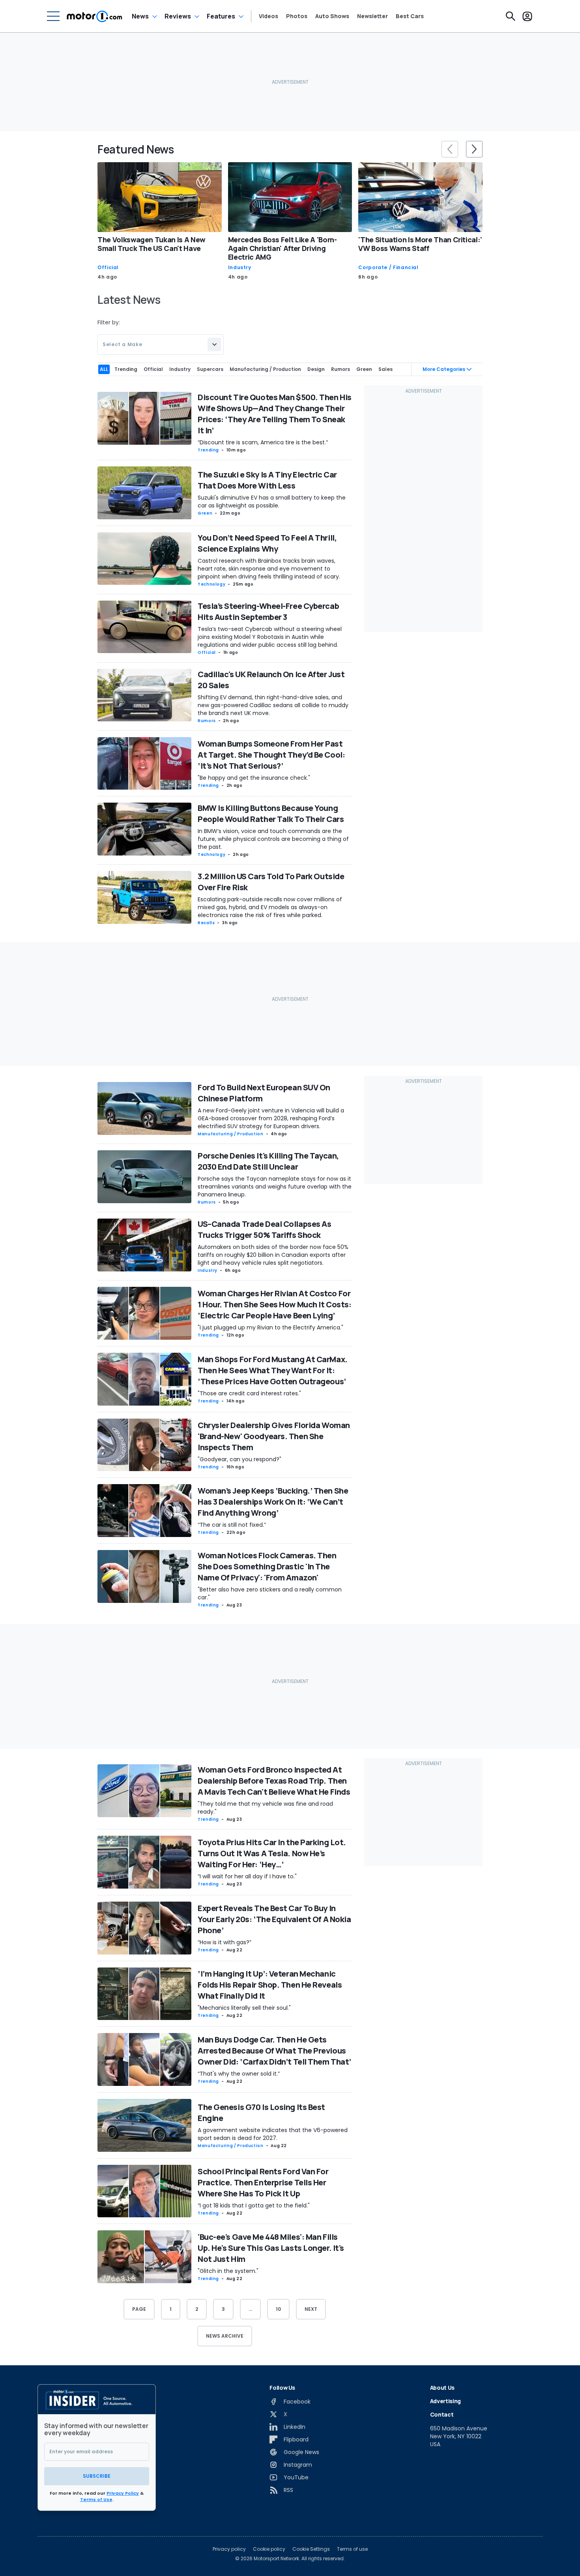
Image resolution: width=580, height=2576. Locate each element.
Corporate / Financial (388, 268)
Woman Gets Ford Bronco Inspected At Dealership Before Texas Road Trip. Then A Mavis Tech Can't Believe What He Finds (274, 1781)
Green (205, 513)
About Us (442, 2388)
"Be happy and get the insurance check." (254, 778)
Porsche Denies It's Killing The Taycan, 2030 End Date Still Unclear (268, 1161)
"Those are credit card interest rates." (249, 1393)
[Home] (94, 16)
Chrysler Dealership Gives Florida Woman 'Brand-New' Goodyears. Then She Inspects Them (274, 1436)
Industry (240, 268)
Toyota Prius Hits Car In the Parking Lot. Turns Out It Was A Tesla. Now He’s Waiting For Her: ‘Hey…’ (272, 1853)
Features (221, 16)
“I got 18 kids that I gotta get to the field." (254, 2205)
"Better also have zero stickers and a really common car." (270, 1593)
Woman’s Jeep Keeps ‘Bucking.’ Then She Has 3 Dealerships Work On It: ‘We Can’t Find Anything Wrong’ (273, 1502)
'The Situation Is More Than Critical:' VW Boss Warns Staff (420, 244)
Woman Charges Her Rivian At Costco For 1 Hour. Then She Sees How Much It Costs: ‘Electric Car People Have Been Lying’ (274, 1304)
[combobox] (161, 344)
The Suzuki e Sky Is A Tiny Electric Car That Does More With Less (267, 480)
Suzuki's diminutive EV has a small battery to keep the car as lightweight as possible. (272, 502)
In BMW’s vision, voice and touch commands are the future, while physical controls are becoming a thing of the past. (273, 839)
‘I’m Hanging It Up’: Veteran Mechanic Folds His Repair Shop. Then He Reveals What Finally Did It (270, 1985)
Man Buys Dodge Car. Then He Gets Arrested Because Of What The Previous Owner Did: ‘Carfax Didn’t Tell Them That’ (274, 2051)
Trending (208, 450)
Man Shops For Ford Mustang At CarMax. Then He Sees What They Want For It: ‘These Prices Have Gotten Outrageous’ (273, 1370)
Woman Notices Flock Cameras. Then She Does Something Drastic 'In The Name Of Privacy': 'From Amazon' (267, 1566)
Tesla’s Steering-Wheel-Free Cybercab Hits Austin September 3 (268, 611)
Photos (297, 16)
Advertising (445, 2401)
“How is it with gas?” (225, 1942)
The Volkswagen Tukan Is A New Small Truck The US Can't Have (152, 244)
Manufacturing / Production (231, 1134)
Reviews (178, 16)
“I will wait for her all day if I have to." (247, 1876)
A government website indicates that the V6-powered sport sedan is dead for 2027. (273, 2134)
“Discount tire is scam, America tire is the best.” (263, 442)
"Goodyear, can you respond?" (239, 1459)
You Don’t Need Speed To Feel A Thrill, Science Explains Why (267, 543)
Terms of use (352, 2549)
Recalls (206, 923)
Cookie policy (269, 2549)
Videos (268, 16)
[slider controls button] (450, 149)
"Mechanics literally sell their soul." (244, 2008)
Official (108, 268)
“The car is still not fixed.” (232, 1525)
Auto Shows (332, 16)
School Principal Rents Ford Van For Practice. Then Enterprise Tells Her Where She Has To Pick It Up (263, 2182)
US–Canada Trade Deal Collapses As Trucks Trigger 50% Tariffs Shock (264, 1229)
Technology (211, 584)
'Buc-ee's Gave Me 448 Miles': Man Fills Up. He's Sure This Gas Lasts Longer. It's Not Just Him (271, 2248)
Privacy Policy (123, 2493)
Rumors (207, 721)
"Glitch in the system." (228, 2271)
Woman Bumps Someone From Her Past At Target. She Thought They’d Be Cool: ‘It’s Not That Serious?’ (271, 755)
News (140, 16)
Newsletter (372, 16)
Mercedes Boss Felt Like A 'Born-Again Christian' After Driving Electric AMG (283, 248)
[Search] (511, 16)
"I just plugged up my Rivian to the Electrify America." (270, 1327)
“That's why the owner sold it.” (239, 2074)
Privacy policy (229, 2549)
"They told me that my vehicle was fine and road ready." (265, 1808)
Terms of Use (96, 2499)
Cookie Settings (311, 2549)
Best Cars (410, 16)
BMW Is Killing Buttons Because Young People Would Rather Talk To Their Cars (271, 813)
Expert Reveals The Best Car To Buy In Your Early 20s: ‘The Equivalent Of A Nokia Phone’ (274, 1919)
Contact (442, 2414)
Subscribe (97, 2476)
